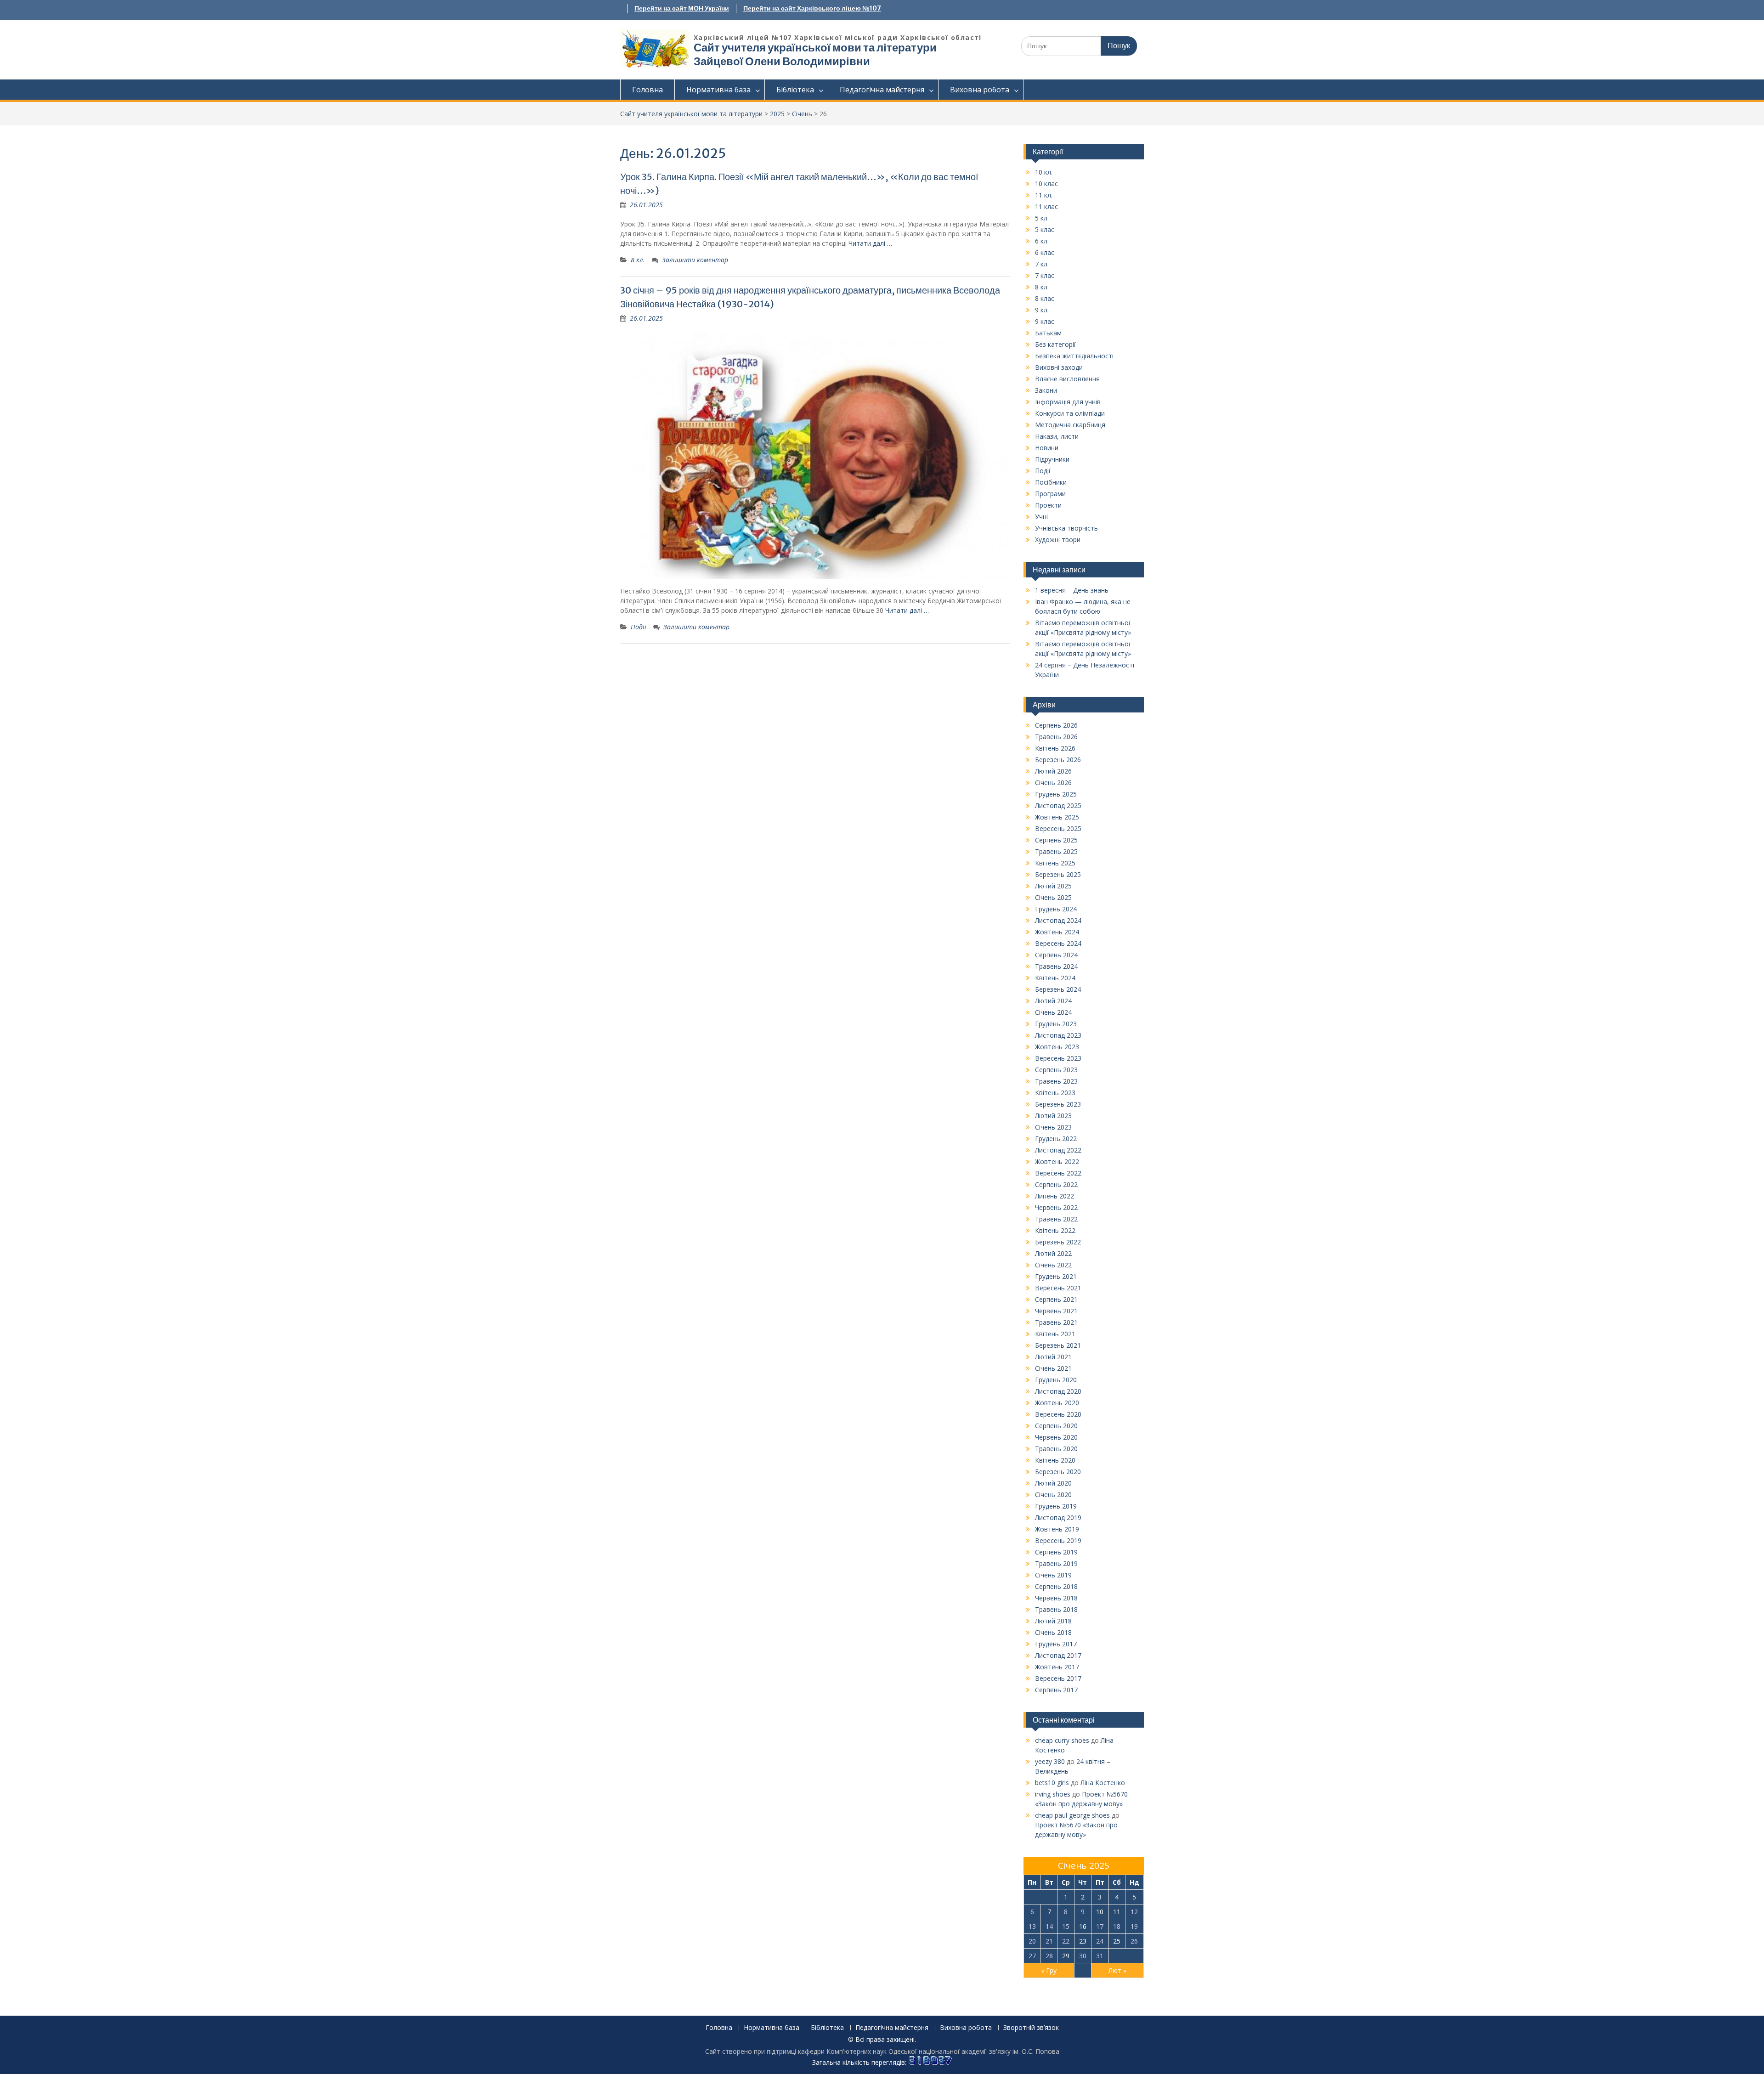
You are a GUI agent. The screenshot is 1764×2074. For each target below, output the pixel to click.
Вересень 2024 (1058, 943)
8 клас (1045, 298)
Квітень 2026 (1055, 748)
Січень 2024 (1053, 1012)
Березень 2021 (1058, 1345)
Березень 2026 (1058, 760)
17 (1100, 1926)
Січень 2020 (1053, 1495)
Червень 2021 (1056, 1311)
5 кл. (1042, 218)
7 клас (1045, 275)
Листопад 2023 (1058, 1035)
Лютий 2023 (1053, 1116)
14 (1049, 1926)
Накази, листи (1057, 436)
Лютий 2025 (1053, 886)
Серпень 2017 (1056, 1690)
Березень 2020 (1058, 1472)
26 (1134, 1941)
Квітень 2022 (1055, 1230)
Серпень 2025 (1056, 840)
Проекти (1048, 505)
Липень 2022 (1054, 1196)
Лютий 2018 (1053, 1621)
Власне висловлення (1067, 379)
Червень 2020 (1056, 1437)
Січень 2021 (1053, 1368)
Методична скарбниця (1070, 425)
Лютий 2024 (1053, 1001)
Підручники (1052, 459)
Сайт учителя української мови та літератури (815, 48)
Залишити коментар (695, 260)
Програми (1050, 494)
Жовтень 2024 (1057, 932)
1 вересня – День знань (1072, 590)
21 (1049, 1941)
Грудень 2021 (1056, 1276)
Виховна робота (980, 90)
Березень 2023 (1058, 1104)
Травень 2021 (1056, 1322)
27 (1032, 1956)
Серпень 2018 (1056, 1586)
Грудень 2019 (1056, 1506)
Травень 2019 (1056, 1563)
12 (1134, 1912)
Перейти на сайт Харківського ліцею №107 (812, 8)
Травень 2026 (1056, 737)
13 (1032, 1926)
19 (1134, 1926)
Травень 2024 (1056, 966)
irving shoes (1053, 1794)
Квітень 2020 (1055, 1460)
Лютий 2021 (1053, 1357)
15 (1066, 1926)
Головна (647, 90)
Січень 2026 (1053, 783)
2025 (777, 114)
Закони (1046, 390)
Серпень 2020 (1056, 1426)
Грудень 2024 (1056, 909)
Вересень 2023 (1058, 1058)
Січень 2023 (1053, 1127)
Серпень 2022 (1056, 1184)
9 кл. (1042, 310)
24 (1100, 1941)
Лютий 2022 (1053, 1253)
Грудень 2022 (1056, 1139)
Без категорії (1055, 344)
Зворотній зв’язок (1031, 2028)
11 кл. (1044, 195)
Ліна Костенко (1103, 1783)
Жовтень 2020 (1057, 1403)
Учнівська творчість (1066, 528)
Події (639, 627)
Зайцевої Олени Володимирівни (782, 61)
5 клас (1045, 229)
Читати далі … (870, 243)
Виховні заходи (1059, 367)
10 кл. (1044, 172)
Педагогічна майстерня (882, 90)
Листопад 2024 (1058, 920)
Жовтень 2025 (1057, 817)
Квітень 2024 (1055, 978)
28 (1049, 1956)
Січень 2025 (1053, 897)
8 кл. (638, 260)
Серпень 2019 (1056, 1552)
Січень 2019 (1053, 1575)
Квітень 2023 (1055, 1093)
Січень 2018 (1053, 1632)
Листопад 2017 (1058, 1655)
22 (1066, 1941)
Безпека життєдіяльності (1074, 356)
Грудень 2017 (1056, 1644)
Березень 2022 (1058, 1242)
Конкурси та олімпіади (1070, 413)
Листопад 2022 (1058, 1150)
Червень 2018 (1056, 1598)
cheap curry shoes (1062, 1740)
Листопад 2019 (1058, 1517)
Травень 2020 (1056, 1449)
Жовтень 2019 (1057, 1529)
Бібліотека (795, 90)
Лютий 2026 (1053, 771)
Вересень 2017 (1058, 1678)
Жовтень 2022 (1057, 1161)
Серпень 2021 (1056, 1299)
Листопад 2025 (1058, 805)
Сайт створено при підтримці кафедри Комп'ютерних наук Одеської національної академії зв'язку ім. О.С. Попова (882, 2051)
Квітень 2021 (1055, 1334)
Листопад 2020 (1058, 1391)
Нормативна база (718, 90)
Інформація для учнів (1068, 402)
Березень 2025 (1058, 874)
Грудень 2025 (1056, 794)
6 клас (1045, 252)
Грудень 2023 (1056, 1024)
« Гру (1049, 1970)
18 (1117, 1926)
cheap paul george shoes (1072, 1815)
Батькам (1048, 333)
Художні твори (1058, 540)
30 (1083, 1956)
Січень (802, 114)
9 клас (1045, 321)
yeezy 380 (1050, 1761)
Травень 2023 (1056, 1081)
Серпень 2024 (1056, 955)
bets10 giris (1052, 1783)
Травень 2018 (1056, 1609)
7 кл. (1042, 264)
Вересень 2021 (1058, 1288)
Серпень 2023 (1056, 1070)
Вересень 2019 (1058, 1540)
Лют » (1117, 1970)
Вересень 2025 (1058, 828)
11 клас (1046, 206)
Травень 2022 (1056, 1219)
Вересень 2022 (1058, 1173)
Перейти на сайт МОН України (682, 8)
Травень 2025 (1056, 851)
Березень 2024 (1058, 989)
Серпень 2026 (1056, 725)
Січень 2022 (1053, 1265)
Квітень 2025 (1055, 863)
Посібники (1051, 482)
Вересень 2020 (1058, 1414)
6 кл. (1042, 241)
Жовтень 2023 (1057, 1047)
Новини (1047, 448)
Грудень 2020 (1056, 1380)
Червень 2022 (1056, 1207)
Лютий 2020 (1053, 1483)
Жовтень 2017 (1057, 1667)
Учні (1041, 517)
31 (1100, 1956)
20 (1032, 1941)
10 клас (1046, 184)
